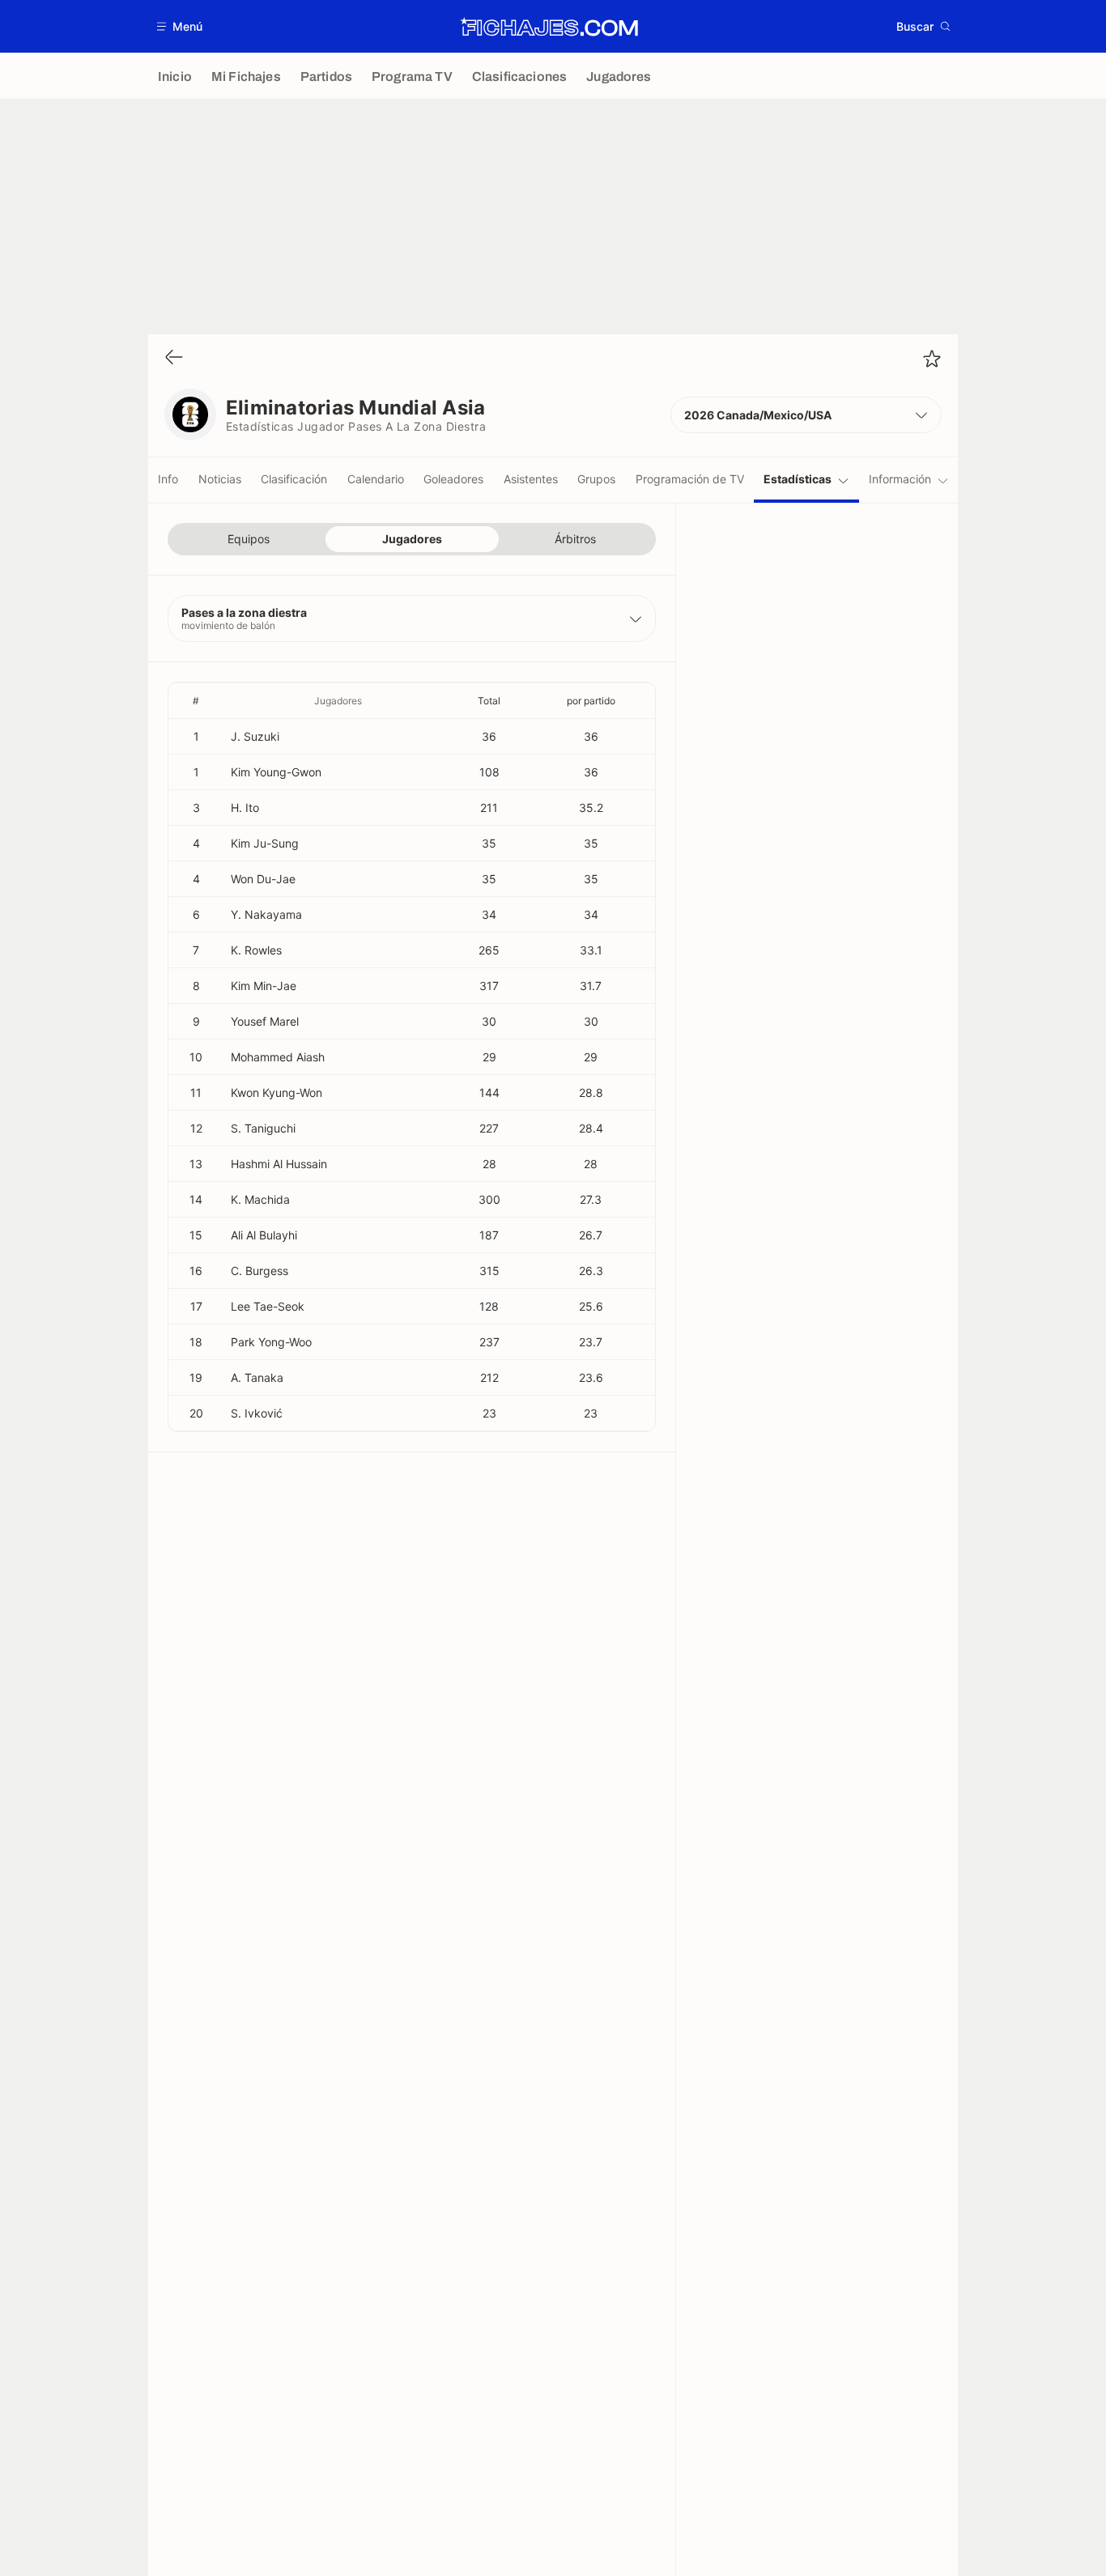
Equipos (249, 539)
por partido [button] (591, 701)
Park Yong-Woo (271, 1342)
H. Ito (245, 808)
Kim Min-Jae (264, 986)
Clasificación (294, 479)
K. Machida (260, 1199)
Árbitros (575, 539)
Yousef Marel (265, 1021)
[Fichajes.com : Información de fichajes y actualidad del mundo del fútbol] (549, 27)
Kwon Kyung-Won (276, 1092)
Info (168, 479)
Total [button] (489, 701)
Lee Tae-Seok (268, 1306)
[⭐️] (932, 359)
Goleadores (453, 479)
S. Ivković (257, 1413)
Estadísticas (798, 479)
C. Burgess (259, 1271)
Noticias (220, 479)
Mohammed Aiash (278, 1057)
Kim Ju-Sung (265, 843)
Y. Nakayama (266, 914)
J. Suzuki (255, 736)
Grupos (596, 479)
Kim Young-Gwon (276, 772)
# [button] (196, 701)
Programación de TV (690, 479)
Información (900, 479)
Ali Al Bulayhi (264, 1235)
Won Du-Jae (263, 879)
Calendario (376, 479)
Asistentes (531, 479)
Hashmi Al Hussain (279, 1164)
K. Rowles (256, 950)
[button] (180, 26)
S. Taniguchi (263, 1128)
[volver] (174, 358)
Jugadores (412, 539)
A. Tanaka (257, 1377)
